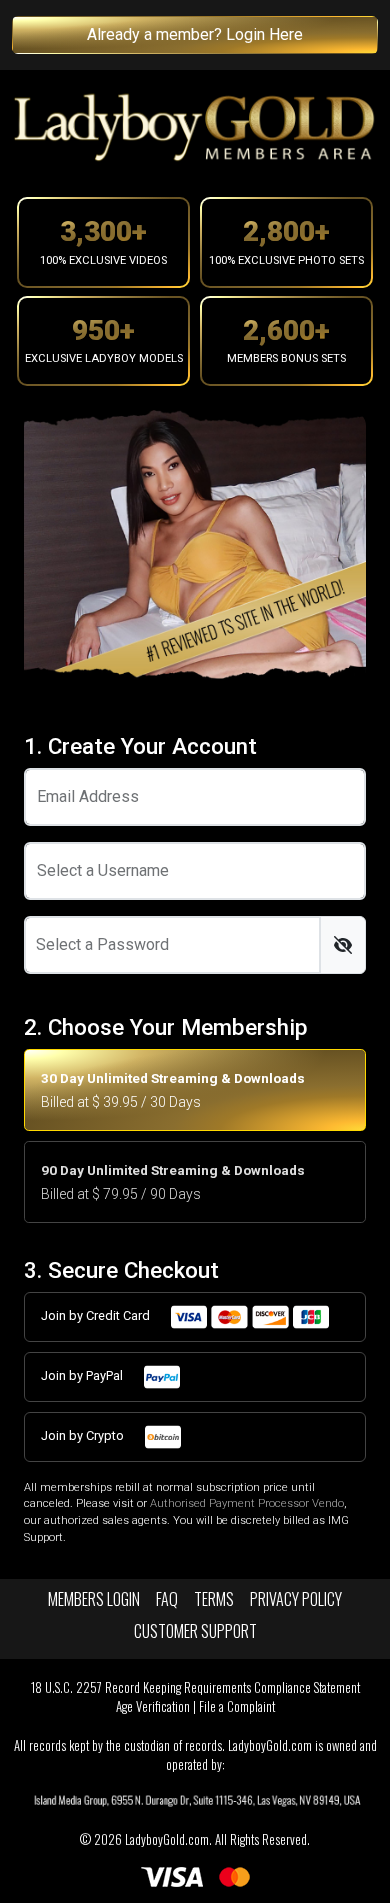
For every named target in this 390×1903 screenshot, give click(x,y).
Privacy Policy (296, 1599)
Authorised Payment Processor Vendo (247, 1503)
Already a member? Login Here (195, 34)
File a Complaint (237, 1706)
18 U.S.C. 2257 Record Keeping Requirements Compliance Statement (195, 1687)
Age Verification (153, 1706)
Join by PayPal (83, 1375)
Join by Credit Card (97, 1315)
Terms (214, 1599)
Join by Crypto (84, 1435)
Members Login (94, 1599)
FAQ (167, 1599)
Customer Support (195, 1631)
